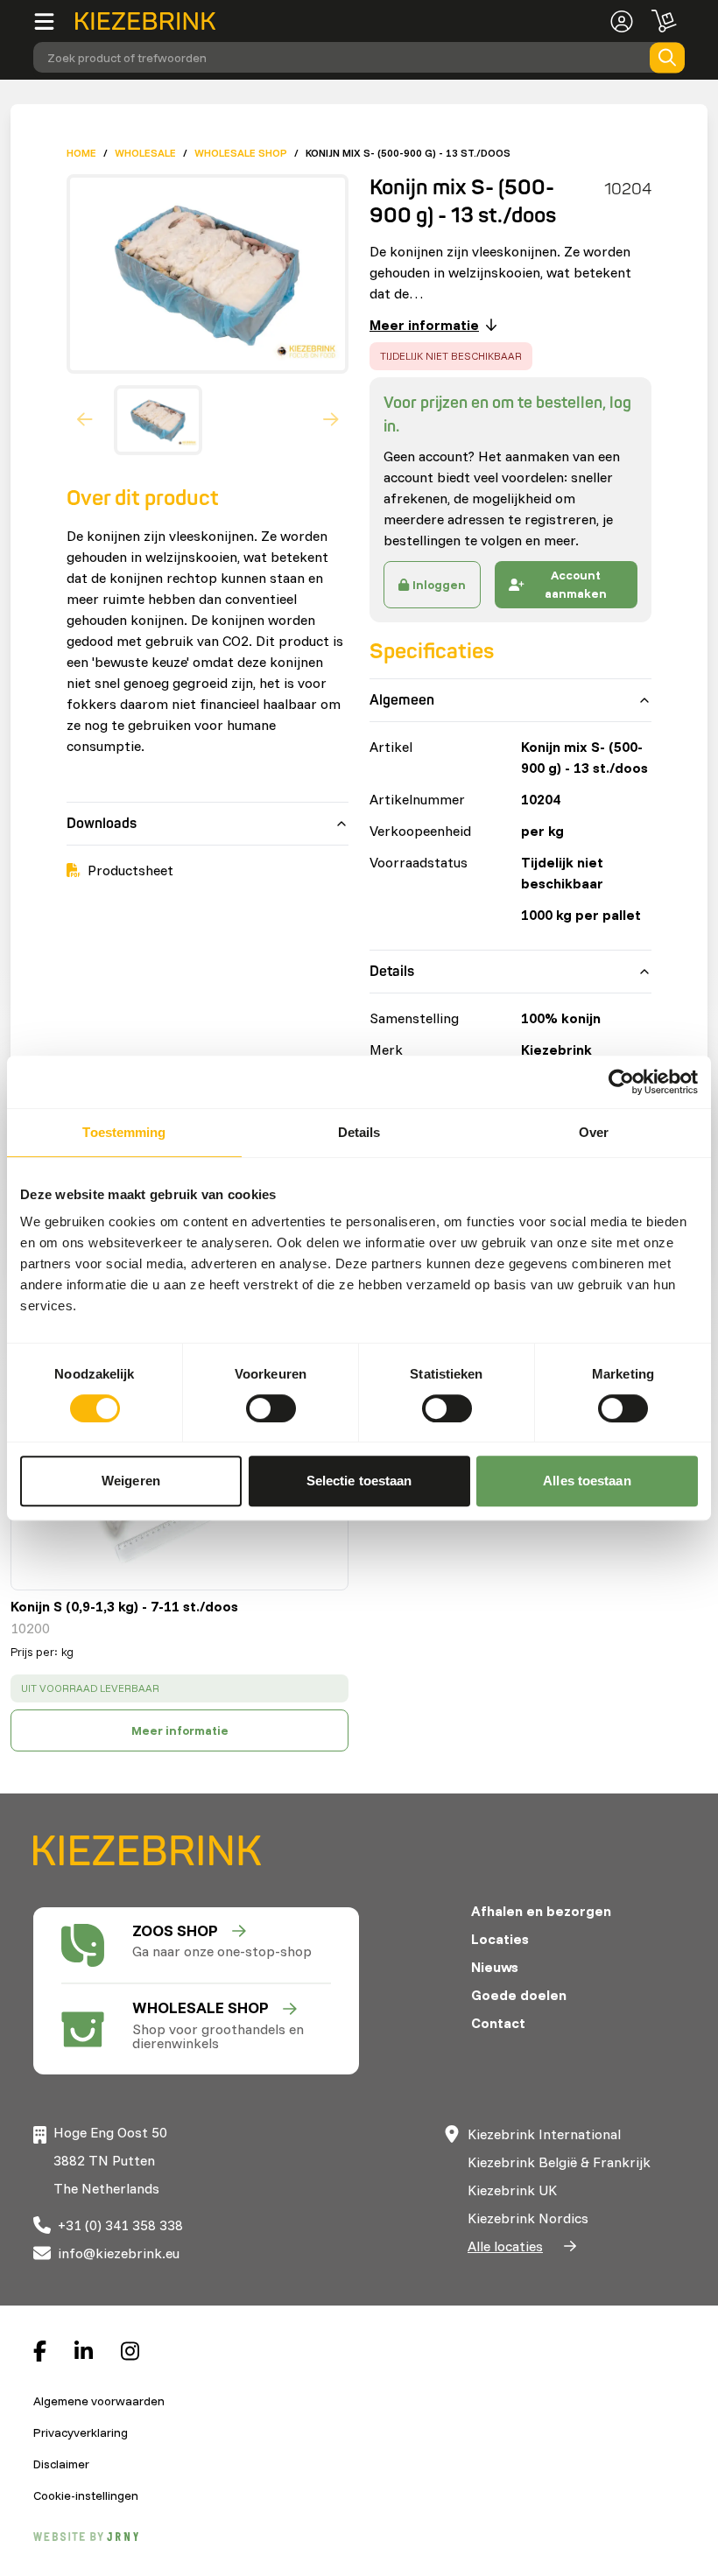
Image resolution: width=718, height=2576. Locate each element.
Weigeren (131, 1481)
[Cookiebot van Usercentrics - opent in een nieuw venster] (621, 1082)
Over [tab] (594, 1132)
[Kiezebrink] (145, 21)
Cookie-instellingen (86, 2495)
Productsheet (130, 870)
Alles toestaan (587, 1481)
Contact (498, 2023)
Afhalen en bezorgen (541, 1911)
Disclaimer (61, 2464)
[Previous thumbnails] (85, 420)
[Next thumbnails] (331, 420)
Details (392, 972)
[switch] (271, 1408)
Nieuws (495, 1967)
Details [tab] (359, 1132)
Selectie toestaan (359, 1481)
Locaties (500, 1939)
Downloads (102, 824)
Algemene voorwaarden (99, 2401)
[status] (179, 1688)
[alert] (451, 356)
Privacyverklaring (81, 2432)
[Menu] (54, 21)
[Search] (667, 57)
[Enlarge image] (201, 274)
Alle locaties (505, 2246)
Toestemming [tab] (124, 1132)
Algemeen (402, 700)
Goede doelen (519, 1995)
